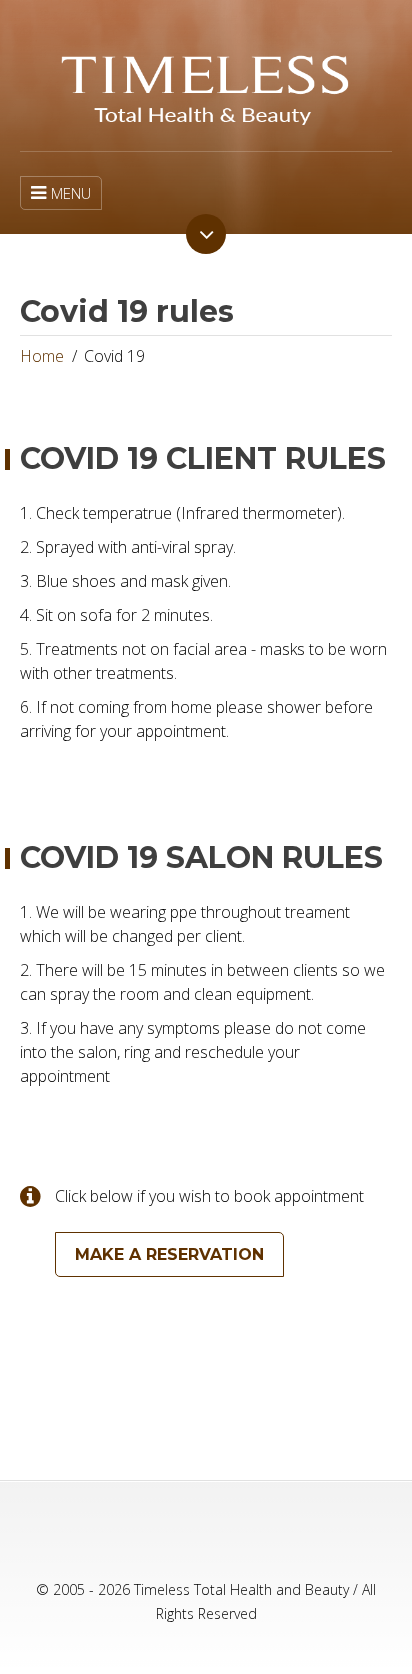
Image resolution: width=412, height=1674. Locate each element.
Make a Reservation (169, 1254)
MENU (71, 193)
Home (42, 356)
